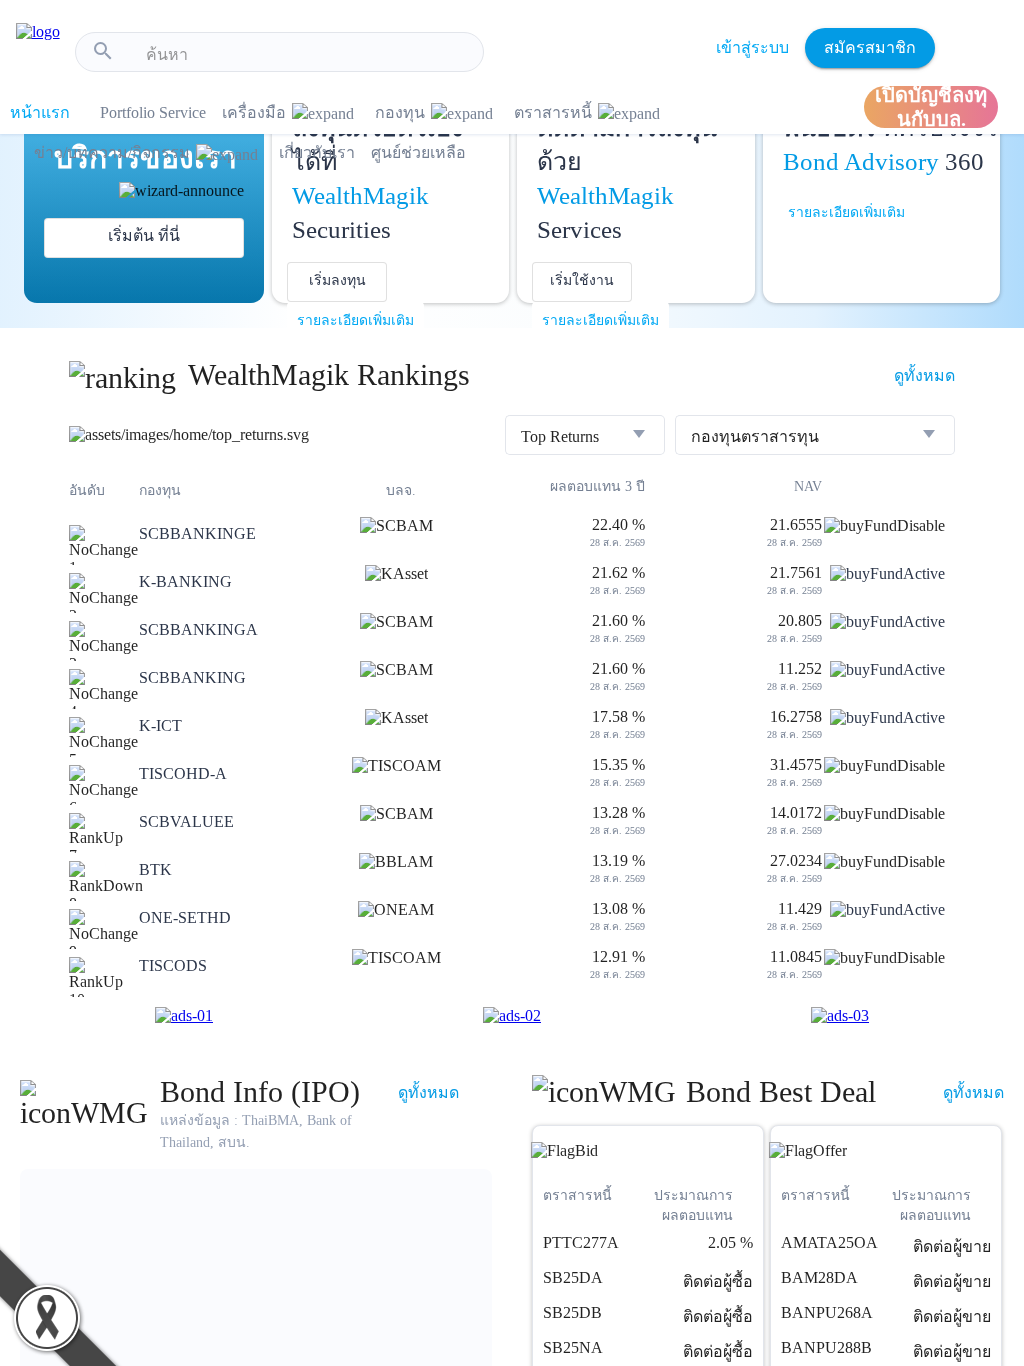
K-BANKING (185, 581)
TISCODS (173, 965)
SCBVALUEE (186, 821)
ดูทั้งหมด (924, 375)
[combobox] (307, 55)
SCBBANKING (192, 677)
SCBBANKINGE (197, 533)
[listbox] (585, 437)
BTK (155, 869)
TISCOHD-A (183, 773)
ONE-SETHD (185, 917)
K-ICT (160, 725)
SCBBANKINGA (198, 629)
